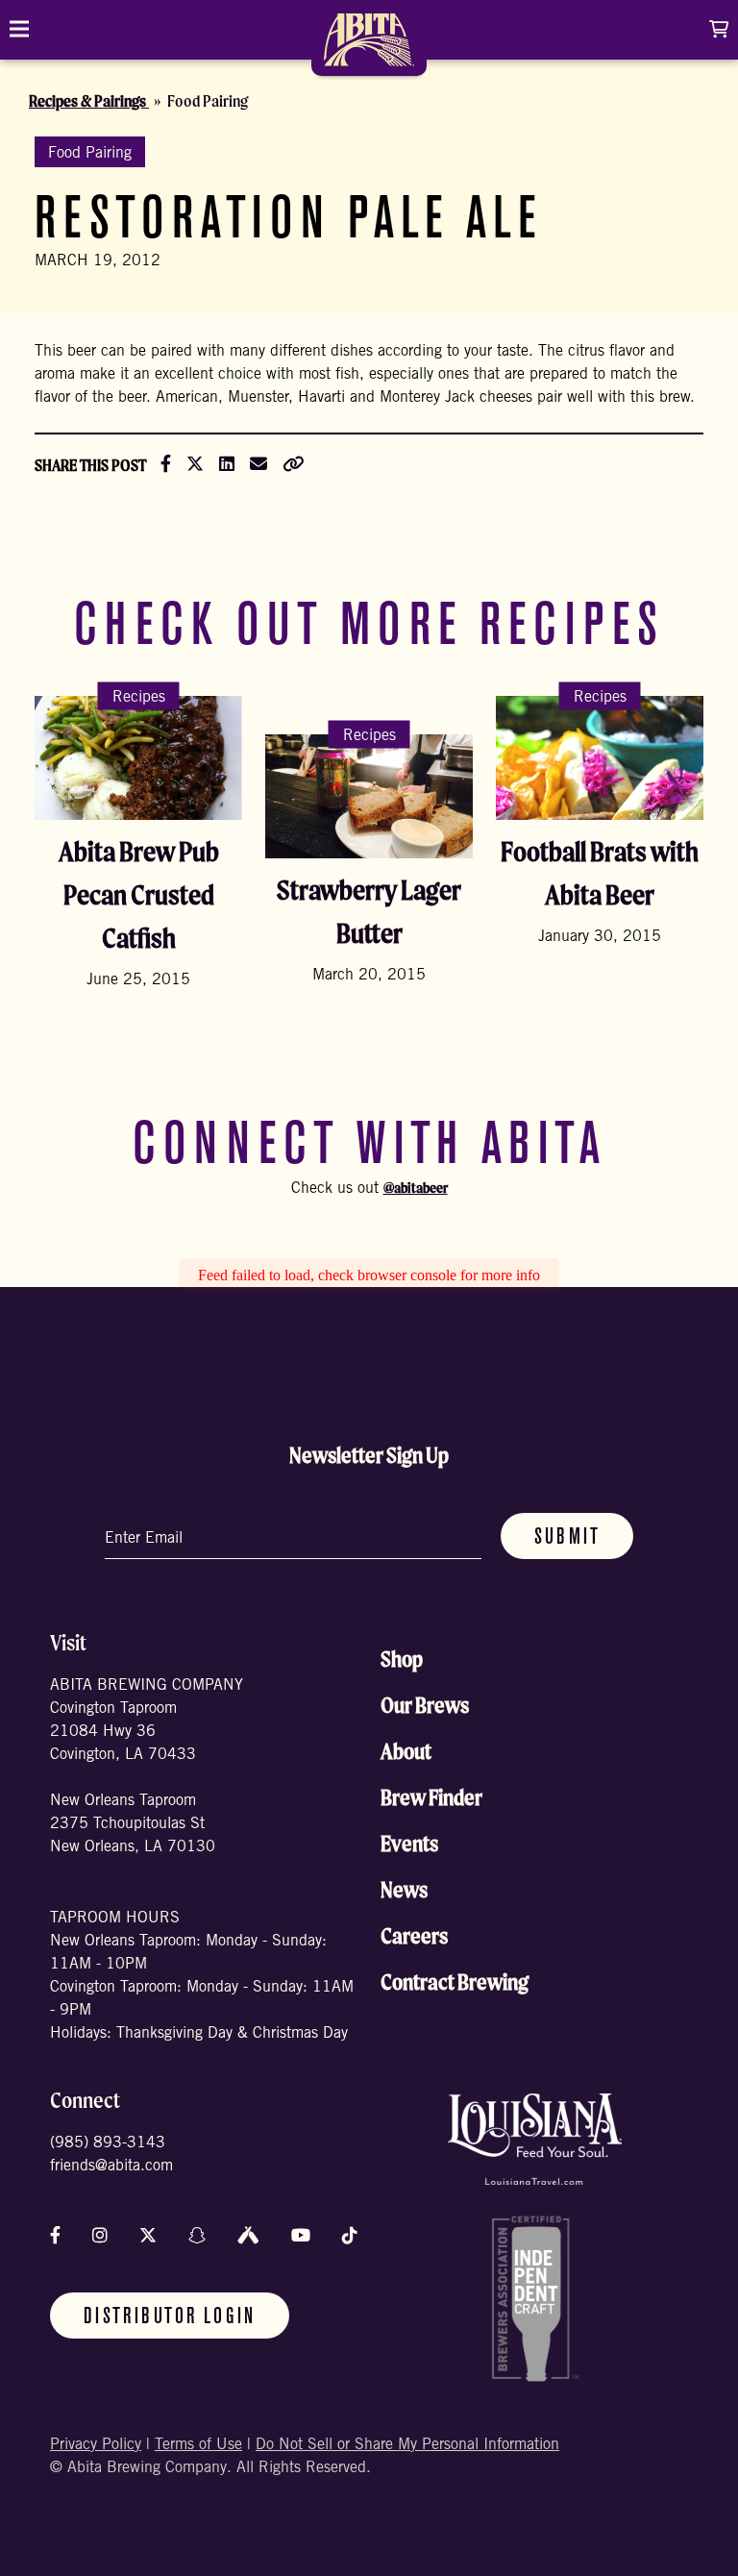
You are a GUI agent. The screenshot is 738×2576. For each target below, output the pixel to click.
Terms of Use (198, 2445)
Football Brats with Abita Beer (600, 873)
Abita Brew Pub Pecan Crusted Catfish (139, 894)
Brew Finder (431, 1797)
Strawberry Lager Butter (369, 911)
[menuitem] (369, 47)
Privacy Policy (96, 2445)
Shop (402, 1659)
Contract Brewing (455, 1982)
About (406, 1751)
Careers (414, 1936)
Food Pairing (90, 154)
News (404, 1890)
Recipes (139, 697)
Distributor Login (170, 2317)
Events (409, 1844)
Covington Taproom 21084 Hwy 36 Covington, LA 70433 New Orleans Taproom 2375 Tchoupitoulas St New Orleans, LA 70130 (133, 1778)
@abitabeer (416, 1188)
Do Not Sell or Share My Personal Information (407, 2445)
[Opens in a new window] (535, 2139)
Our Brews (425, 1705)
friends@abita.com (111, 2167)
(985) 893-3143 (108, 2143)
